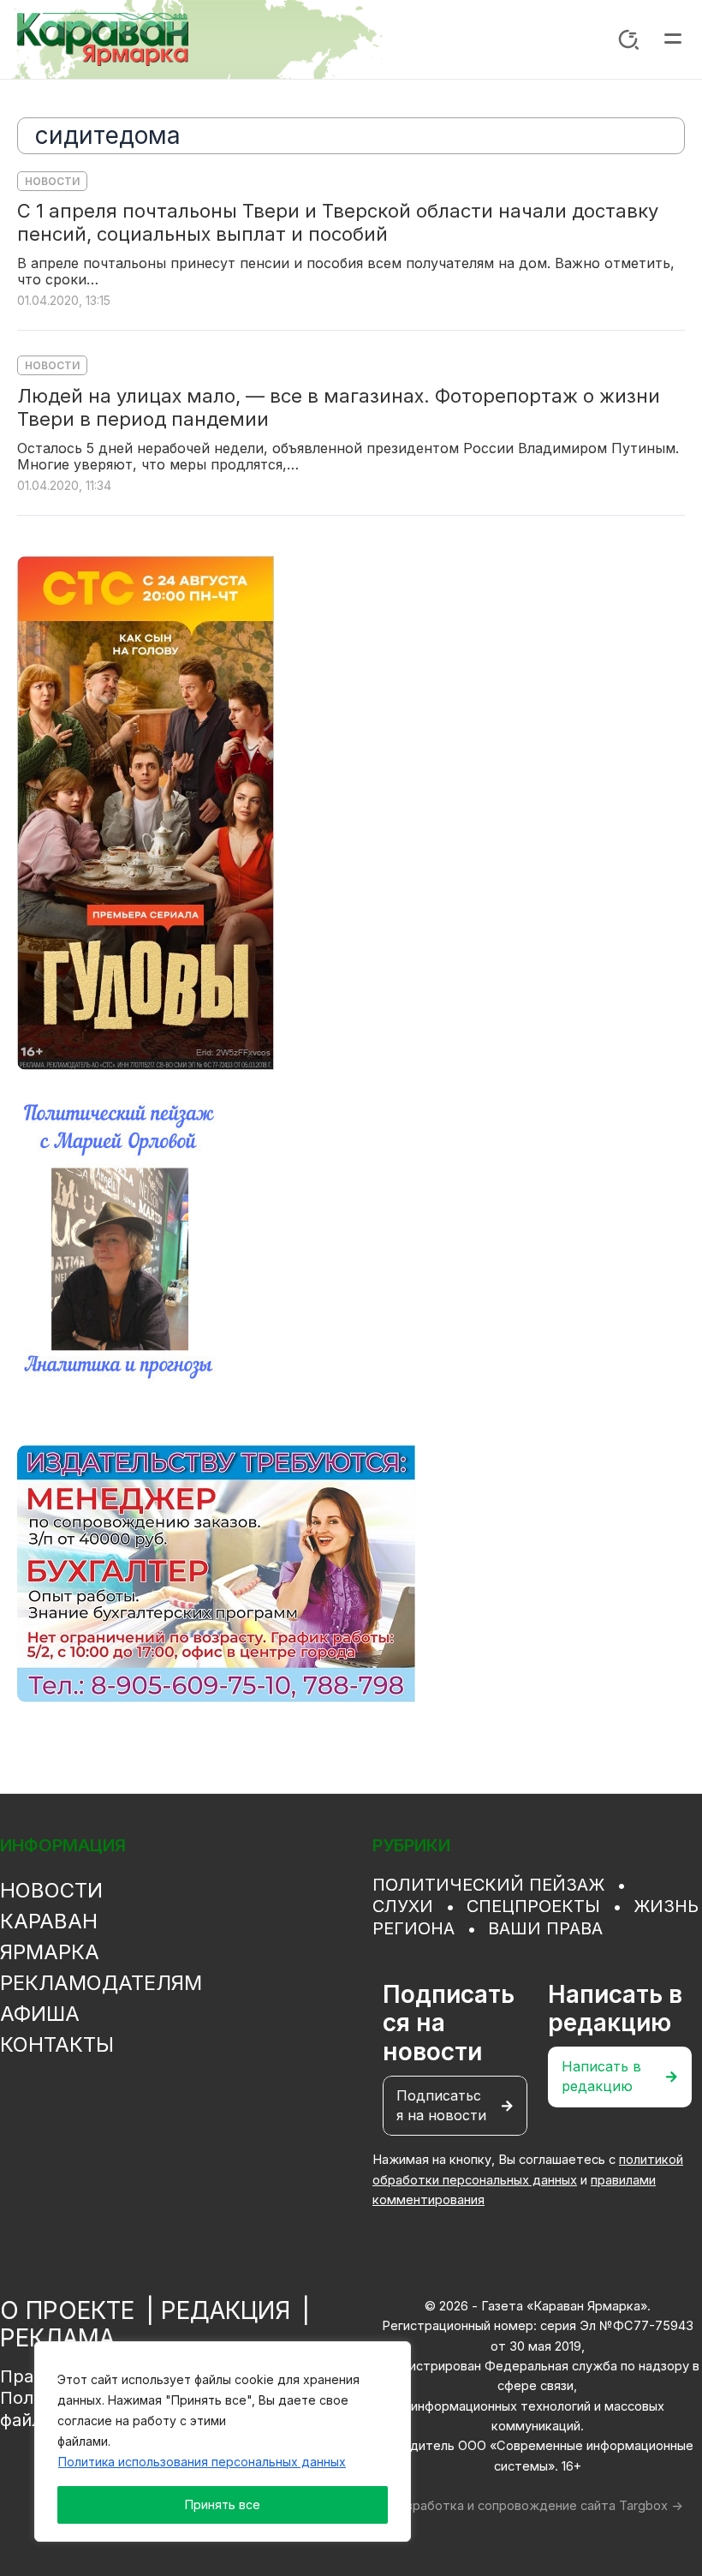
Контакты (57, 2044)
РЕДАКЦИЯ (226, 2310)
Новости (52, 181)
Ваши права (545, 1928)
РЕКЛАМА (57, 2338)
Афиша (40, 2014)
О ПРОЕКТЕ (67, 2310)
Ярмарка (50, 1952)
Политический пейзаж (488, 1885)
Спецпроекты (533, 1906)
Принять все (223, 2504)
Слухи (403, 1906)
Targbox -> (651, 2506)
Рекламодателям (101, 1983)
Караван (49, 1921)
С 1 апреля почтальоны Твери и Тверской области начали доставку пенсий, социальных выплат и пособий (338, 222)
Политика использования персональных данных (202, 2462)
